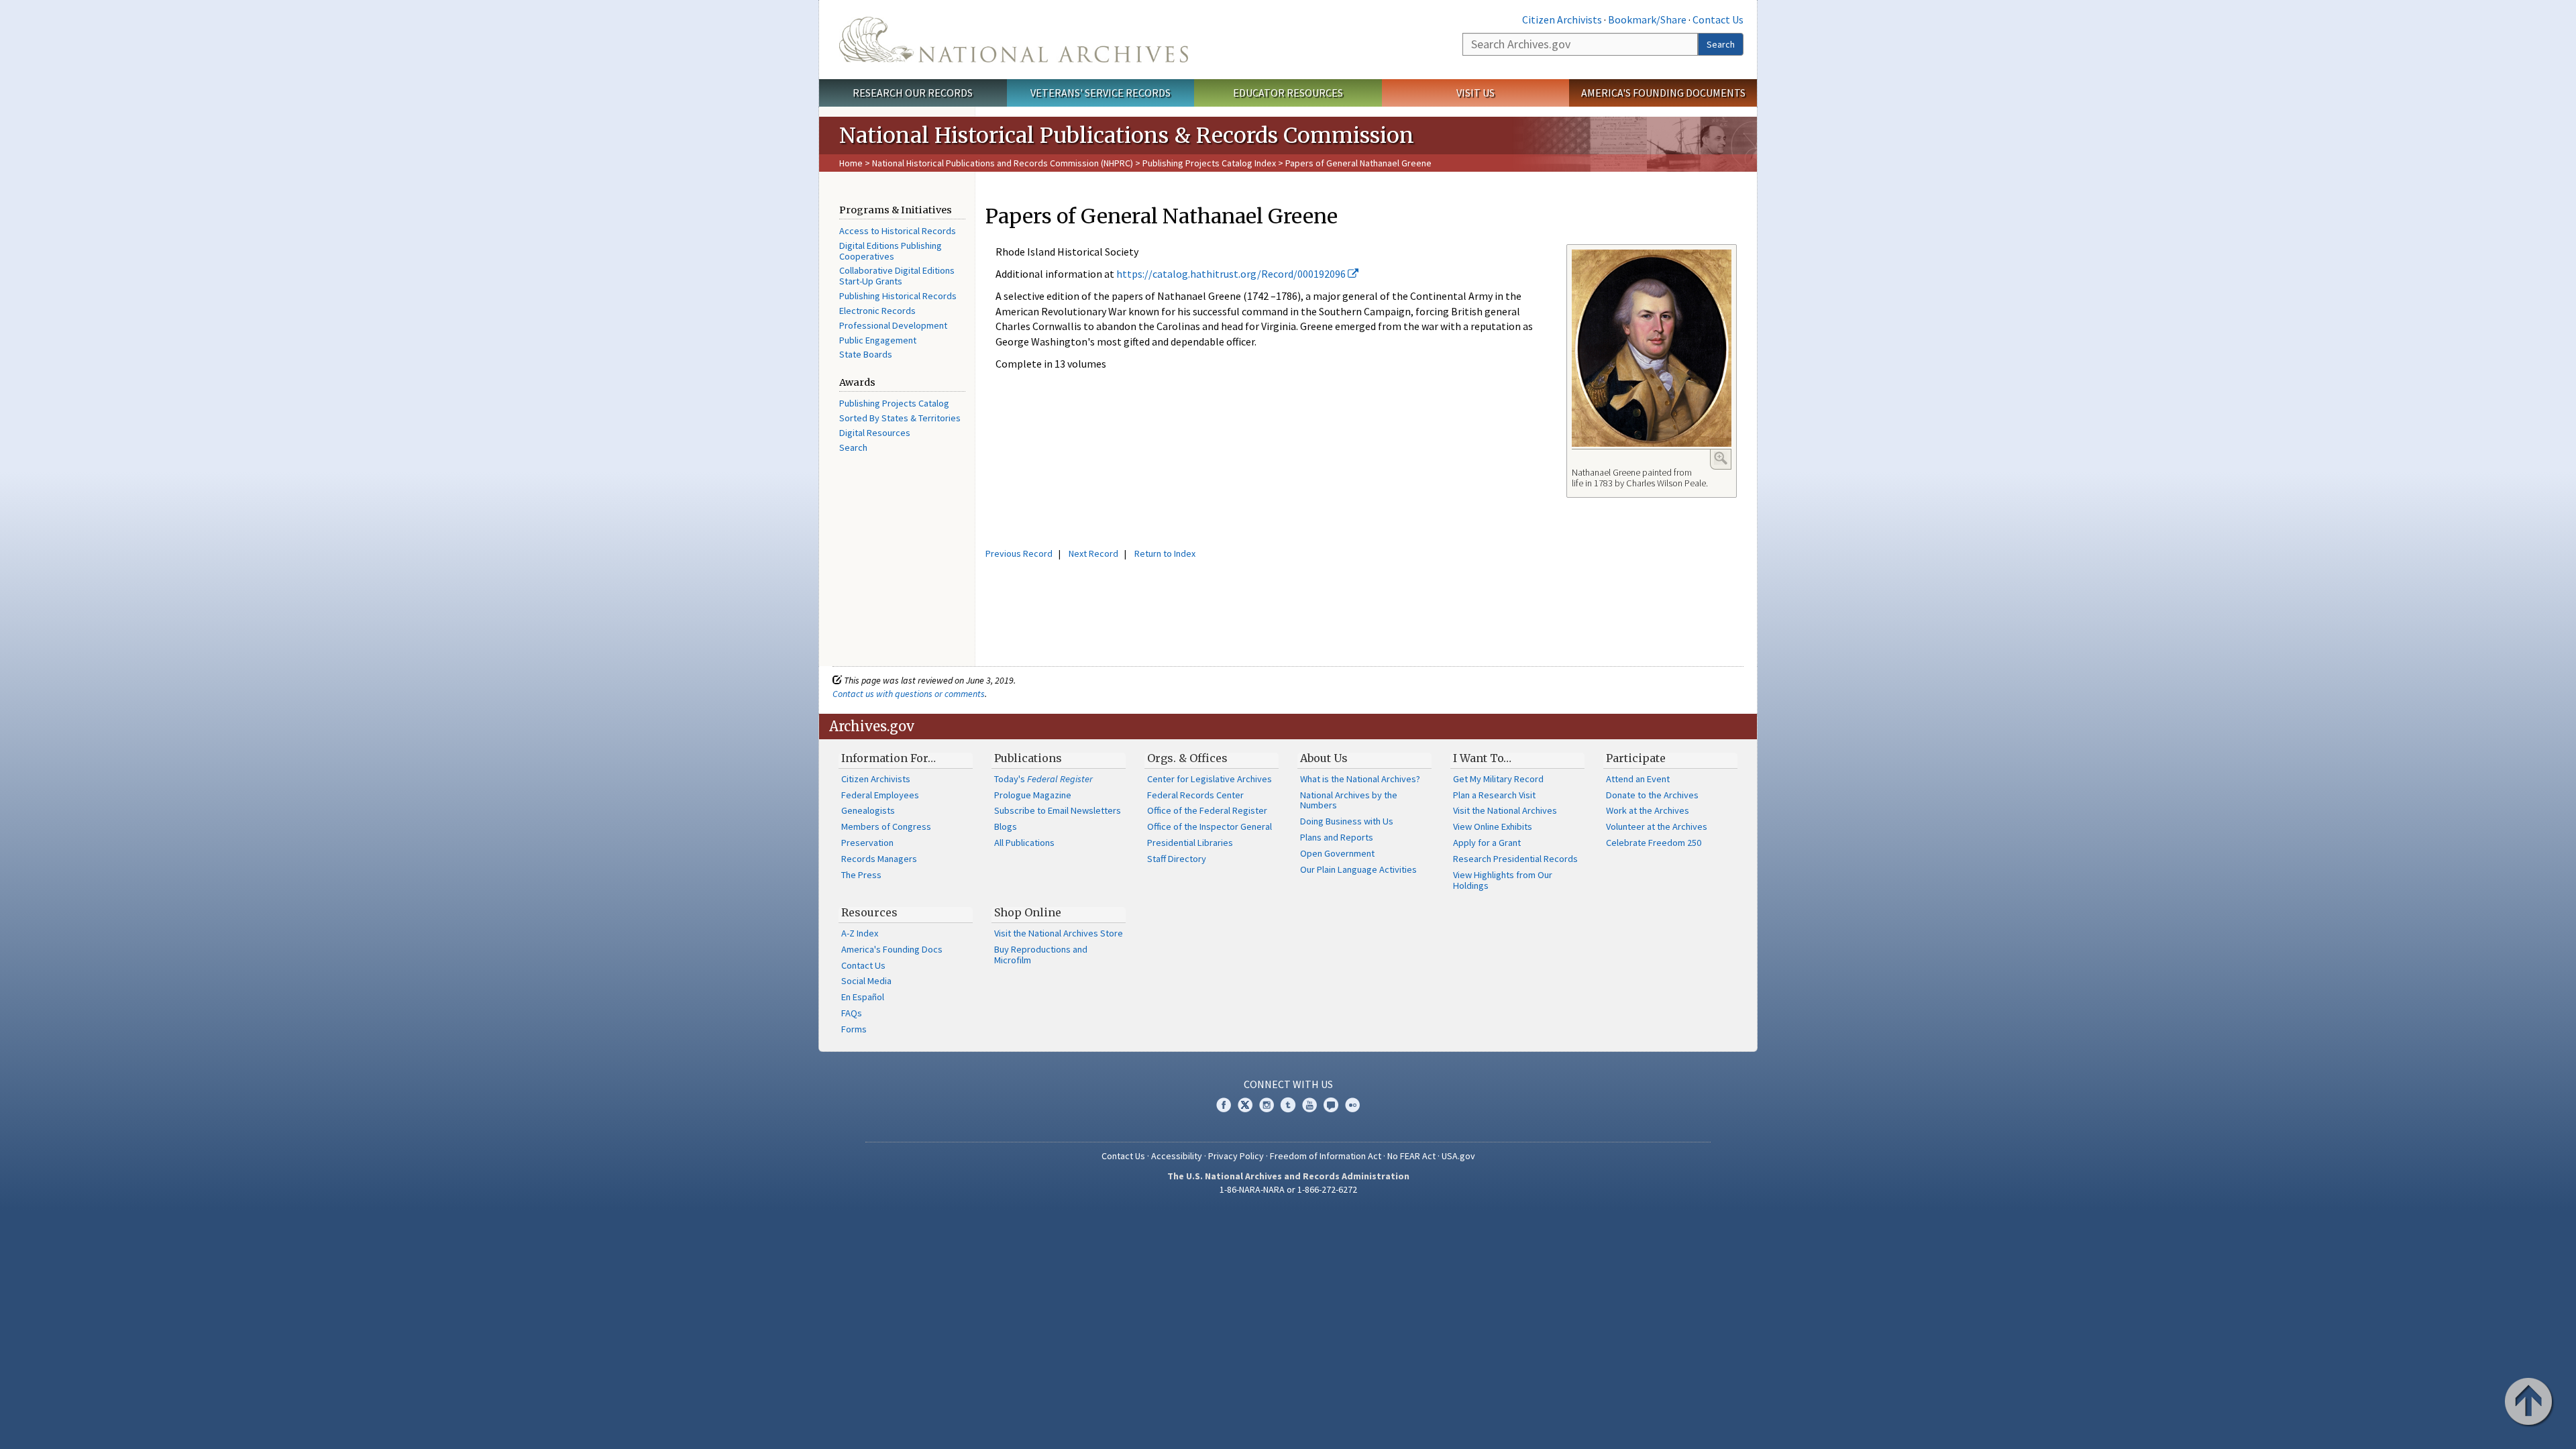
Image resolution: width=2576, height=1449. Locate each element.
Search (1721, 44)
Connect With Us (1288, 1084)
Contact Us (1718, 19)
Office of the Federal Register (1207, 810)
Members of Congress (886, 826)
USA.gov (1458, 1156)
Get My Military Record (1498, 779)
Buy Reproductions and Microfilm (1041, 955)
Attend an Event (1638, 779)
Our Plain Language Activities (1358, 869)
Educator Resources (1288, 93)
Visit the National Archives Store (1059, 933)
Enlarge (1721, 458)
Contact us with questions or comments (909, 694)
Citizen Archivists (1562, 19)
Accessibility (1177, 1156)
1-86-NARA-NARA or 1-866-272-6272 (1288, 1189)
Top (2530, 1403)
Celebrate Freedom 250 (1654, 843)
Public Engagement (878, 340)
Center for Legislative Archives (1210, 779)
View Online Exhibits (1493, 826)
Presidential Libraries (1190, 843)
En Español (863, 997)
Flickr (1352, 1105)
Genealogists (868, 810)
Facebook (1224, 1105)
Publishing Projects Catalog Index (1209, 163)
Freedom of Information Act (1326, 1156)
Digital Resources (875, 433)
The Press (861, 875)
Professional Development (893, 325)
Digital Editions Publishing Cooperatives (891, 251)
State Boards (866, 354)
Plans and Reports (1337, 837)
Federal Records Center (1195, 795)
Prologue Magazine (1033, 795)
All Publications (1024, 843)
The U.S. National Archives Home (1014, 40)
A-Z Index (860, 933)
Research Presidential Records (1515, 859)
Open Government (1337, 853)
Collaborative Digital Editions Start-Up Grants (897, 276)
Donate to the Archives (1652, 795)
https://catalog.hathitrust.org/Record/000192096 (1232, 274)
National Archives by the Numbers (1349, 800)
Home (851, 163)
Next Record (1093, 553)
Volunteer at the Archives (1657, 826)
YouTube (1309, 1105)
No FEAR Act (1411, 1156)
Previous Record (1019, 553)
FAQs (852, 1013)
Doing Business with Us (1347, 821)
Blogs (1006, 826)
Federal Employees (880, 795)
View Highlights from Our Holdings (1503, 880)
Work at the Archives (1648, 810)
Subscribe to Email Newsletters (1058, 810)
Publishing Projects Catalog (894, 403)
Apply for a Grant (1487, 843)
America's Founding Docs (892, 949)
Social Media (866, 981)
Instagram (1267, 1105)
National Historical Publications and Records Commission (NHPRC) (1003, 163)
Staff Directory (1177, 859)
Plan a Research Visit (1494, 795)
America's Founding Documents (1663, 93)
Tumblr (1288, 1105)
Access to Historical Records (898, 231)
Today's (1043, 779)
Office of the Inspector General (1210, 826)
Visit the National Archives (1505, 810)
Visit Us (1475, 93)
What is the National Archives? (1360, 779)
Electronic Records (877, 311)
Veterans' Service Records (1101, 93)
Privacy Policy (1236, 1156)
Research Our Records (913, 93)
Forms (854, 1029)
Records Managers (879, 859)
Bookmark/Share (1647, 19)
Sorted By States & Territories (900, 418)
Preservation (867, 843)
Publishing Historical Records (898, 296)
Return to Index (1165, 553)
